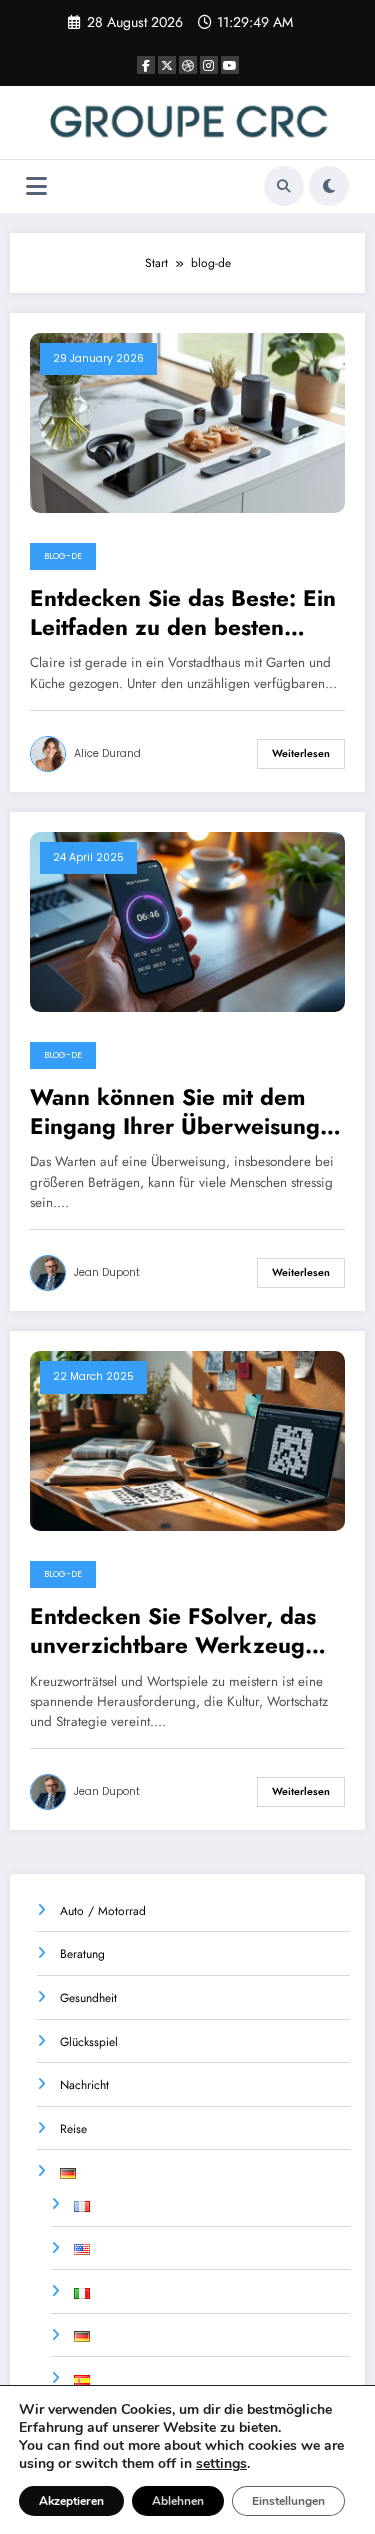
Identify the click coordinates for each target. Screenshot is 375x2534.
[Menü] (36, 186)
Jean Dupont (107, 1272)
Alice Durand (107, 753)
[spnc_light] (329, 186)
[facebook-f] (146, 65)
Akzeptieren (71, 2501)
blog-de (63, 556)
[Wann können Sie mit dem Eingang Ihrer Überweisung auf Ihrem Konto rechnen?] (187, 921)
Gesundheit (88, 1998)
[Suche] (284, 186)
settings (221, 2464)
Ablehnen (178, 2501)
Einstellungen (288, 2501)
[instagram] (209, 65)
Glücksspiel (89, 2042)
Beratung (82, 1954)
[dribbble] (188, 65)
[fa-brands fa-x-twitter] (167, 65)
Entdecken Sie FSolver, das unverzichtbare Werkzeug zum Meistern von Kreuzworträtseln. (173, 1631)
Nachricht (84, 2085)
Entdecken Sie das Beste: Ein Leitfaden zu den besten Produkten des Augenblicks (183, 613)
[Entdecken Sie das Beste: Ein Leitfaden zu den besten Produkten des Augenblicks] (187, 422)
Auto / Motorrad (103, 1911)
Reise (73, 2129)
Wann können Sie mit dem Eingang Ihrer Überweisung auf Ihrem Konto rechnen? (175, 1112)
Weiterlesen (301, 753)
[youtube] (230, 65)
